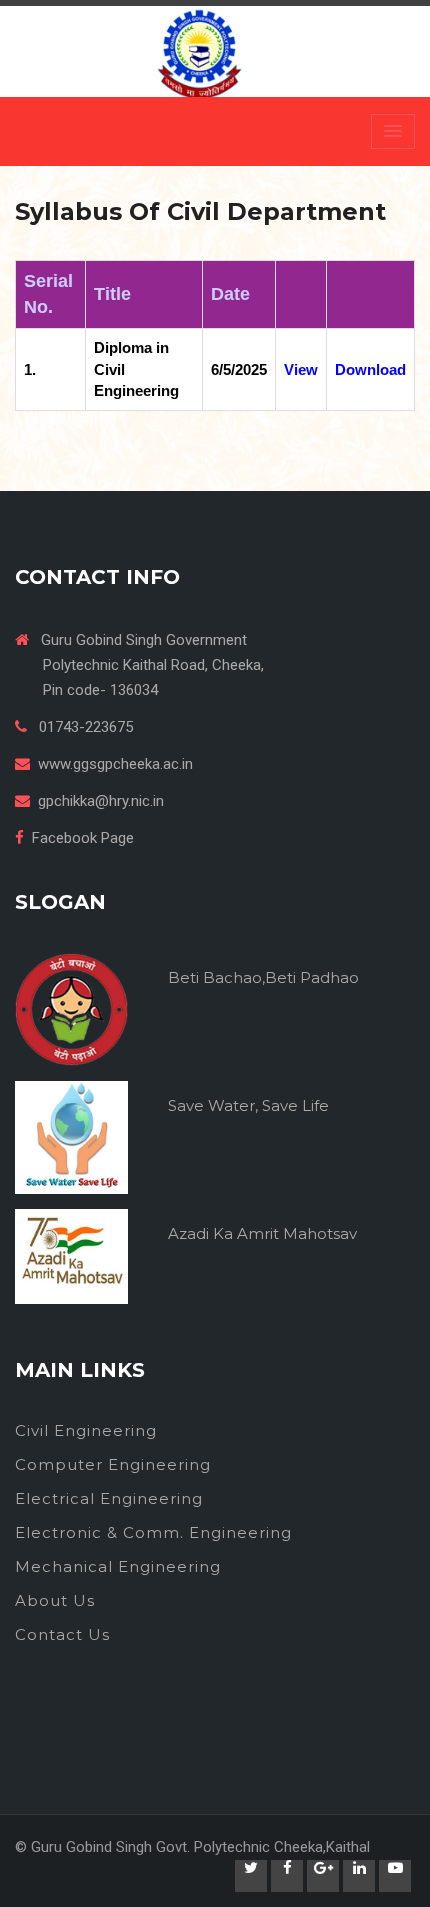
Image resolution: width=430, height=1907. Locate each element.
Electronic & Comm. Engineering (153, 1532)
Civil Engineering (86, 1430)
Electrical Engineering (109, 1498)
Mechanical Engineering (118, 1566)
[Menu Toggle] (393, 131)
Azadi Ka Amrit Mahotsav (262, 1233)
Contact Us (62, 1634)
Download (370, 369)
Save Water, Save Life (248, 1105)
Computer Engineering (113, 1464)
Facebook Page (83, 838)
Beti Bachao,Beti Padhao (263, 977)
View (301, 369)
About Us (55, 1600)
